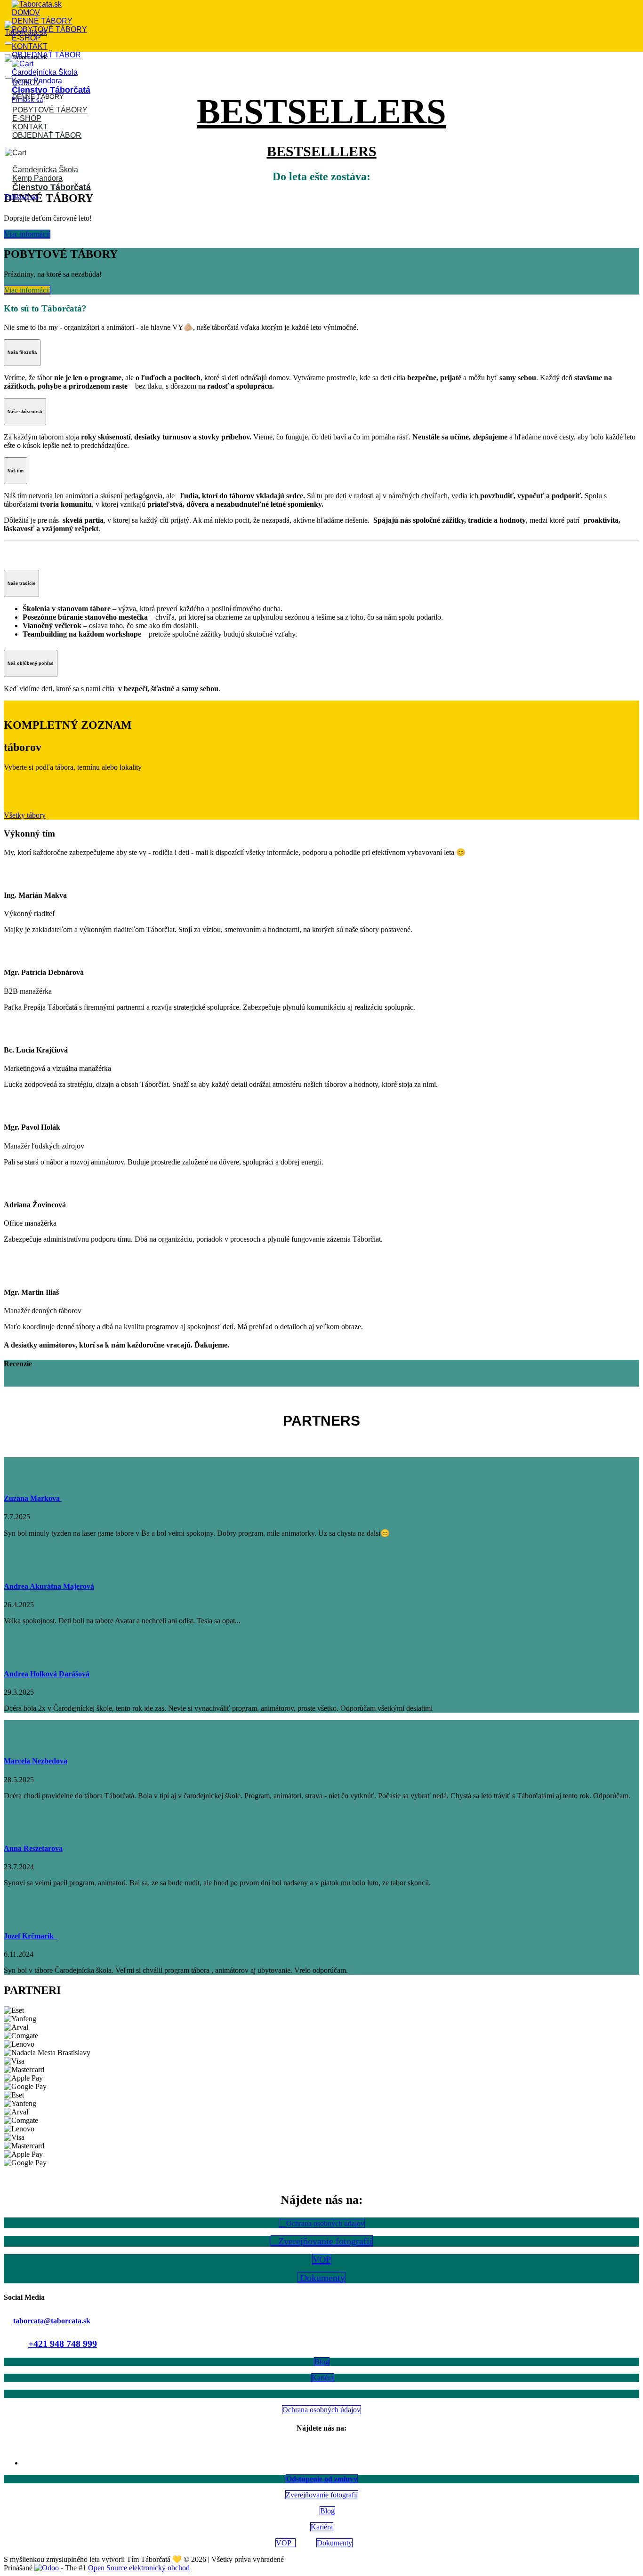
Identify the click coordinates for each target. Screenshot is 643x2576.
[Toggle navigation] (8, 43)
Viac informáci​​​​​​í (27, 234)
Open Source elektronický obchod (139, 2568)
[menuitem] (26, 12)
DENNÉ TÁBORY (38, 96)
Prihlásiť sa (21, 196)
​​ (27, 290)
